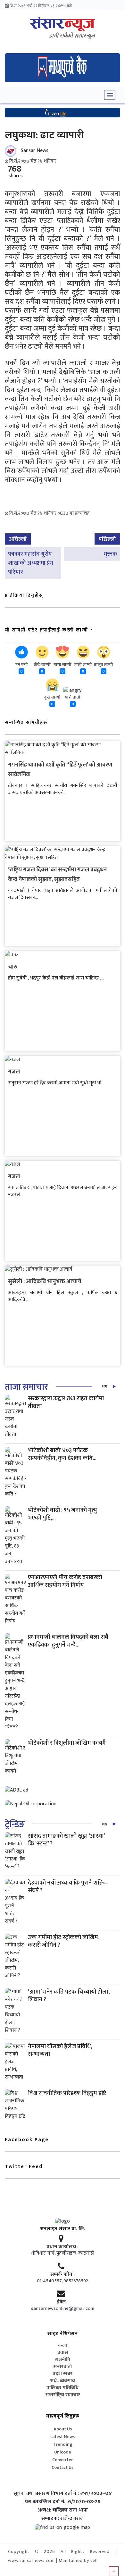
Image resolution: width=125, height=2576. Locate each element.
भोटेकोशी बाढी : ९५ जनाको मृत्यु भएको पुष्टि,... (62, 1514)
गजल (14, 1072)
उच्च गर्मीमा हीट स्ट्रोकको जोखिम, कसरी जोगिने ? (64, 1941)
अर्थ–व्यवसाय (63, 2381)
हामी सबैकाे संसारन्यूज (72, 36)
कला (63, 2346)
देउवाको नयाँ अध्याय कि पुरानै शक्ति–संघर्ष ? (68, 1887)
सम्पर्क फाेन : (63, 2275)
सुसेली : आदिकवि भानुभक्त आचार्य (45, 1282)
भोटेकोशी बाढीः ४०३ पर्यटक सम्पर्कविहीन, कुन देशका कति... (62, 1454)
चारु (13, 967)
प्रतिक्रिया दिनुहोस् (24, 595)
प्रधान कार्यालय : (63, 2247)
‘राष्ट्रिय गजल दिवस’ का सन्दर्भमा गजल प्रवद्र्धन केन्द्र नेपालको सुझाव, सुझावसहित (57, 875)
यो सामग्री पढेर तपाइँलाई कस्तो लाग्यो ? (49, 630)
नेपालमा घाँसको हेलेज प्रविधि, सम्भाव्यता (60, 2050)
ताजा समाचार (26, 1387)
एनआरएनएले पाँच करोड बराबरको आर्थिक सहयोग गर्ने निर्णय (65, 1581)
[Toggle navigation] (110, 95)
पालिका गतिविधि (63, 2388)
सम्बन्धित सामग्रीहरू (26, 722)
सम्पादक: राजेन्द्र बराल (63, 2519)
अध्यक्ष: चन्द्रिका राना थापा (63, 2510)
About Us (63, 2429)
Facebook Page (27, 2140)
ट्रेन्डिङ (15, 1824)
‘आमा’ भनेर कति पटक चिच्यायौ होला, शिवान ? (69, 1996)
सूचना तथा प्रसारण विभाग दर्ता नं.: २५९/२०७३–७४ (63, 2494)
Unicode (63, 2452)
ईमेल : (63, 2302)
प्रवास (63, 2353)
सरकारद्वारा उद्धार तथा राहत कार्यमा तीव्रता (66, 1402)
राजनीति (63, 2360)
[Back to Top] (114, 2571)
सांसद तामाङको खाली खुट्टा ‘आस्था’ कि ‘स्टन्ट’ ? (66, 1840)
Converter (63, 2460)
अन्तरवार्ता (63, 2367)
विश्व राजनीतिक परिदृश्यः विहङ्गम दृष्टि (67, 2093)
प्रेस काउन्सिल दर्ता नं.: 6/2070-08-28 (63, 2502)
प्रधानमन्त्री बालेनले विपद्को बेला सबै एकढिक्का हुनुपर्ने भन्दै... (68, 1641)
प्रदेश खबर (63, 2374)
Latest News (63, 2437)
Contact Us (63, 2467)
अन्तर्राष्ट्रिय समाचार (63, 2395)
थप (105, 1387)
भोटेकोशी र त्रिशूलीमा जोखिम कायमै (67, 1743)
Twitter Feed (24, 2167)
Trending (63, 2444)
